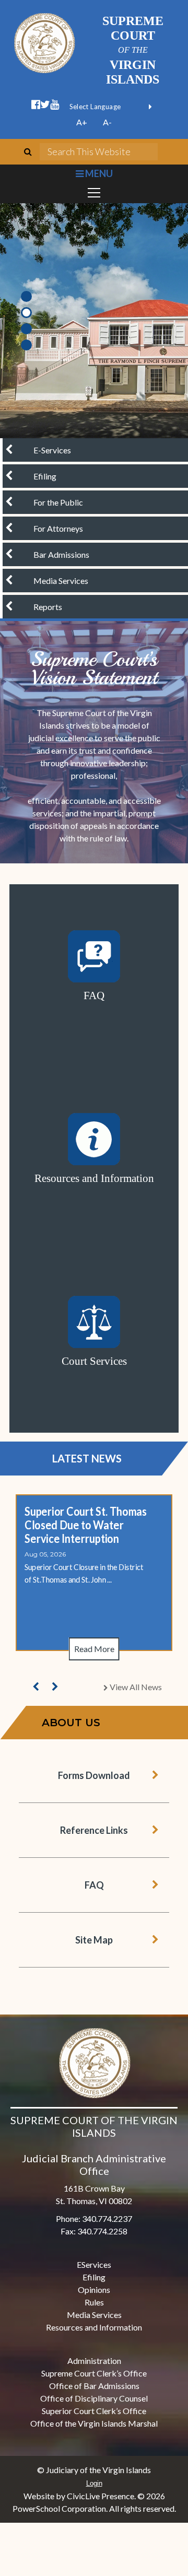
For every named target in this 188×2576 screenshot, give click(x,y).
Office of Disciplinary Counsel (94, 2398)
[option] (94, 321)
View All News (135, 1687)
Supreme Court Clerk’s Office (94, 2373)
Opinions (94, 2290)
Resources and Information (94, 2327)
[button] (36, 1687)
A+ (82, 122)
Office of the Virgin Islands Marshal (94, 2423)
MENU (98, 173)
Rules (94, 2302)
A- (107, 122)
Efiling (94, 2277)
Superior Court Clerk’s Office (94, 2411)
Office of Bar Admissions (94, 2386)
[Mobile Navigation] (94, 193)
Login (94, 2483)
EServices (94, 2264)
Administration (94, 2361)
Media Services (94, 2315)
